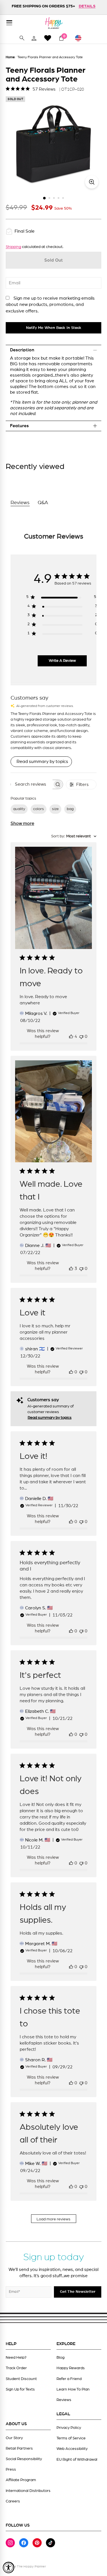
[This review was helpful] (71, 1036)
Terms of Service (71, 2438)
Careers (13, 2501)
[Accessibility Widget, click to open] (9, 2567)
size (55, 809)
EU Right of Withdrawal (77, 2460)
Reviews (64, 2400)
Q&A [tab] (43, 503)
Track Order (16, 2368)
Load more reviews (53, 2219)
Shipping (13, 247)
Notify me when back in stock (54, 328)
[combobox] (74, 836)
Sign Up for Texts (20, 2389)
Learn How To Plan (73, 2389)
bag (70, 809)
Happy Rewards (71, 2368)
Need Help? (16, 2358)
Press (11, 2469)
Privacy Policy (69, 2428)
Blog (60, 2358)
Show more (22, 823)
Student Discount (21, 2379)
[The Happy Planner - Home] (54, 23)
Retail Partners (19, 2448)
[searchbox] (32, 784)
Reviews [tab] (20, 503)
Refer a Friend (69, 2379)
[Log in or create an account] (34, 38)
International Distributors (28, 2491)
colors (39, 809)
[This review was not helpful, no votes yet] (81, 1036)
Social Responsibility (24, 2459)
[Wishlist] (48, 38)
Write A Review (62, 661)
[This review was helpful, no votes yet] (71, 1372)
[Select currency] (80, 38)
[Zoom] (92, 182)
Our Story (14, 2438)
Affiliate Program (21, 2480)
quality (19, 809)
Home (10, 57)
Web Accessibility (72, 2449)
